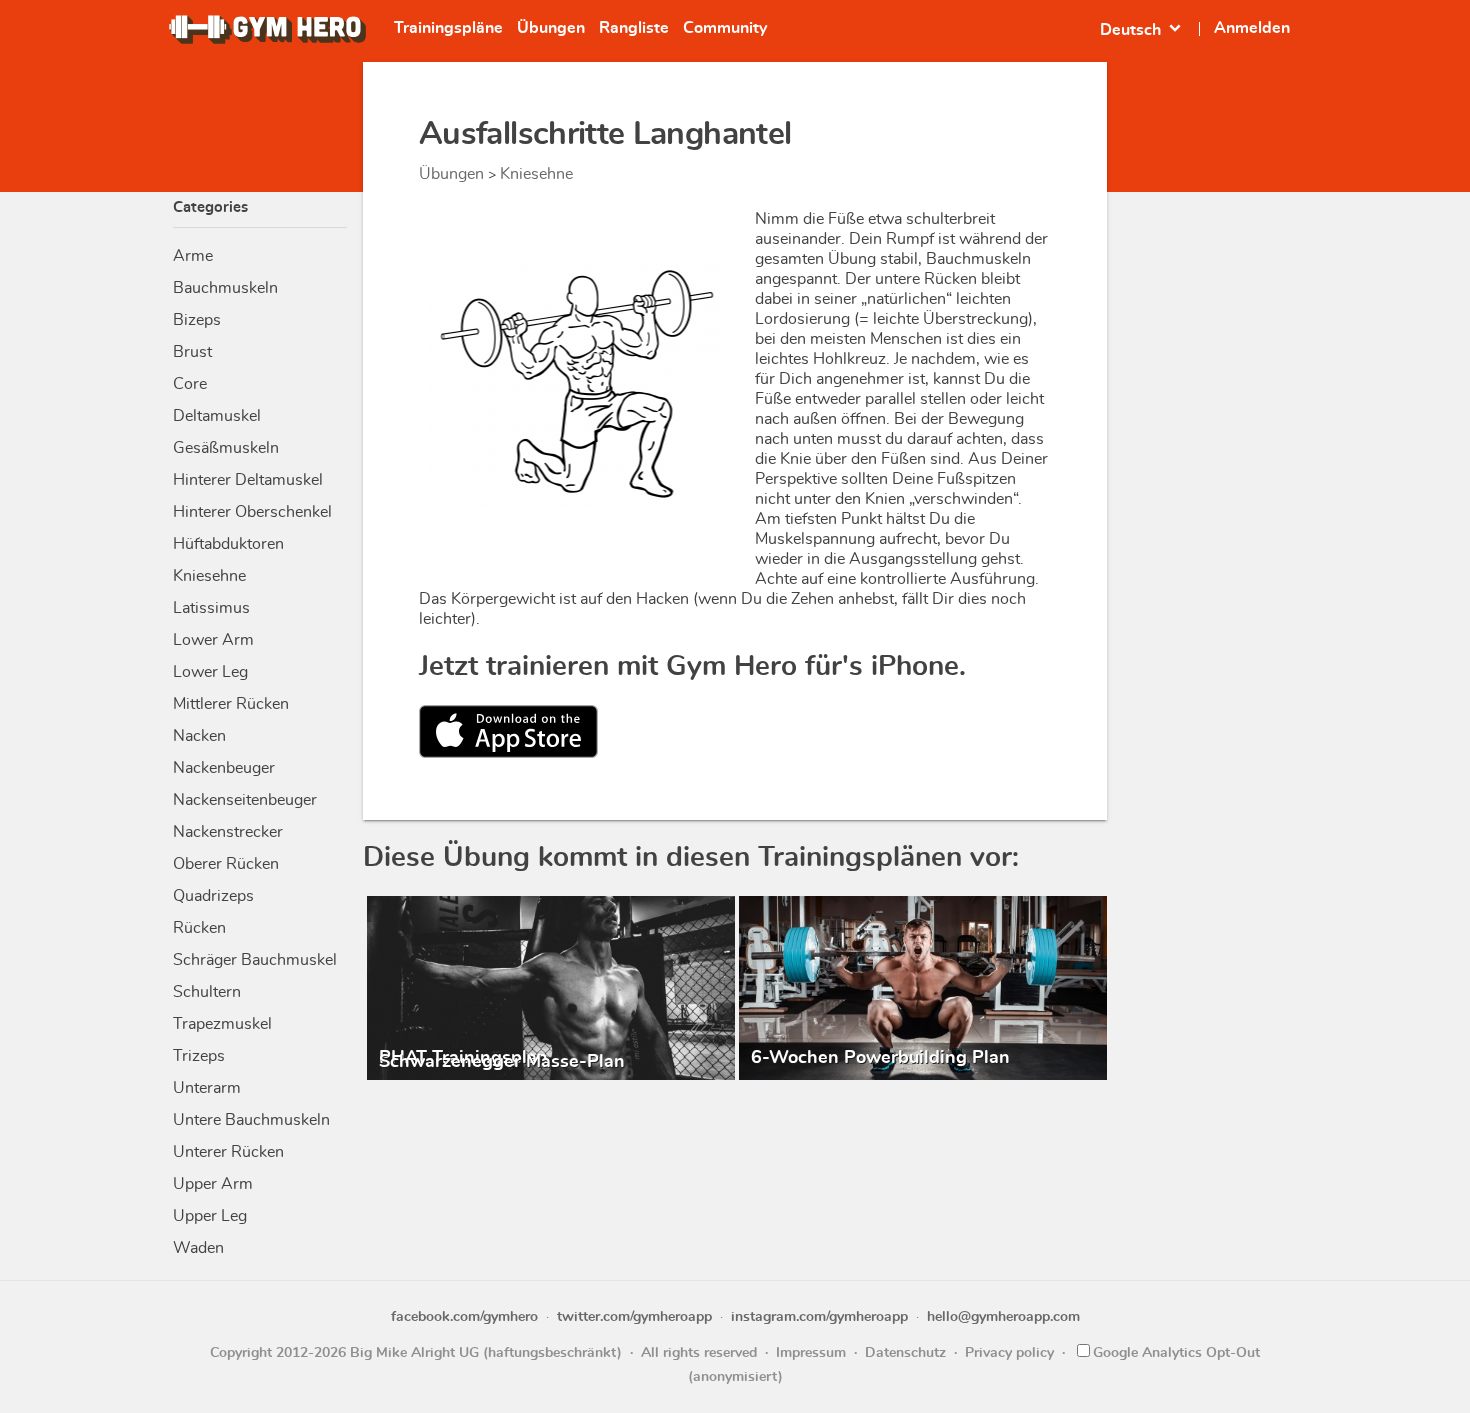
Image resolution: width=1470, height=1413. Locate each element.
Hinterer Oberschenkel (252, 512)
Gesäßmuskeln (226, 448)
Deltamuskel (217, 416)
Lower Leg (210, 672)
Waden (198, 1248)
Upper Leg (210, 1216)
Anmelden (1252, 28)
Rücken (199, 928)
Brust (192, 352)
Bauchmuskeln (225, 288)
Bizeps (197, 320)
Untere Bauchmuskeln (251, 1120)
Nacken (199, 736)
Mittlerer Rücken (231, 704)
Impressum (811, 1353)
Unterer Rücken (228, 1152)
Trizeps (199, 1056)
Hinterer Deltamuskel (248, 480)
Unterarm (207, 1088)
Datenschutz (905, 1353)
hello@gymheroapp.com (1003, 1317)
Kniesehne (209, 576)
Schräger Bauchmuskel (255, 960)
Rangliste (634, 28)
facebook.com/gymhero (464, 1317)
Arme (193, 256)
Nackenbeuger (224, 768)
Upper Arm (213, 1184)
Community (725, 28)
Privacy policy (1009, 1353)
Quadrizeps (213, 896)
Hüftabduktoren (228, 544)
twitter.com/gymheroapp (634, 1317)
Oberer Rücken (226, 864)
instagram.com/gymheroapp (819, 1317)
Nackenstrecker (228, 832)
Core (190, 384)
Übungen (551, 28)
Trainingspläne (448, 28)
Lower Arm (213, 640)
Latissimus (211, 608)
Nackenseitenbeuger (245, 800)
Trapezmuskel (222, 1024)
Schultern (207, 992)
